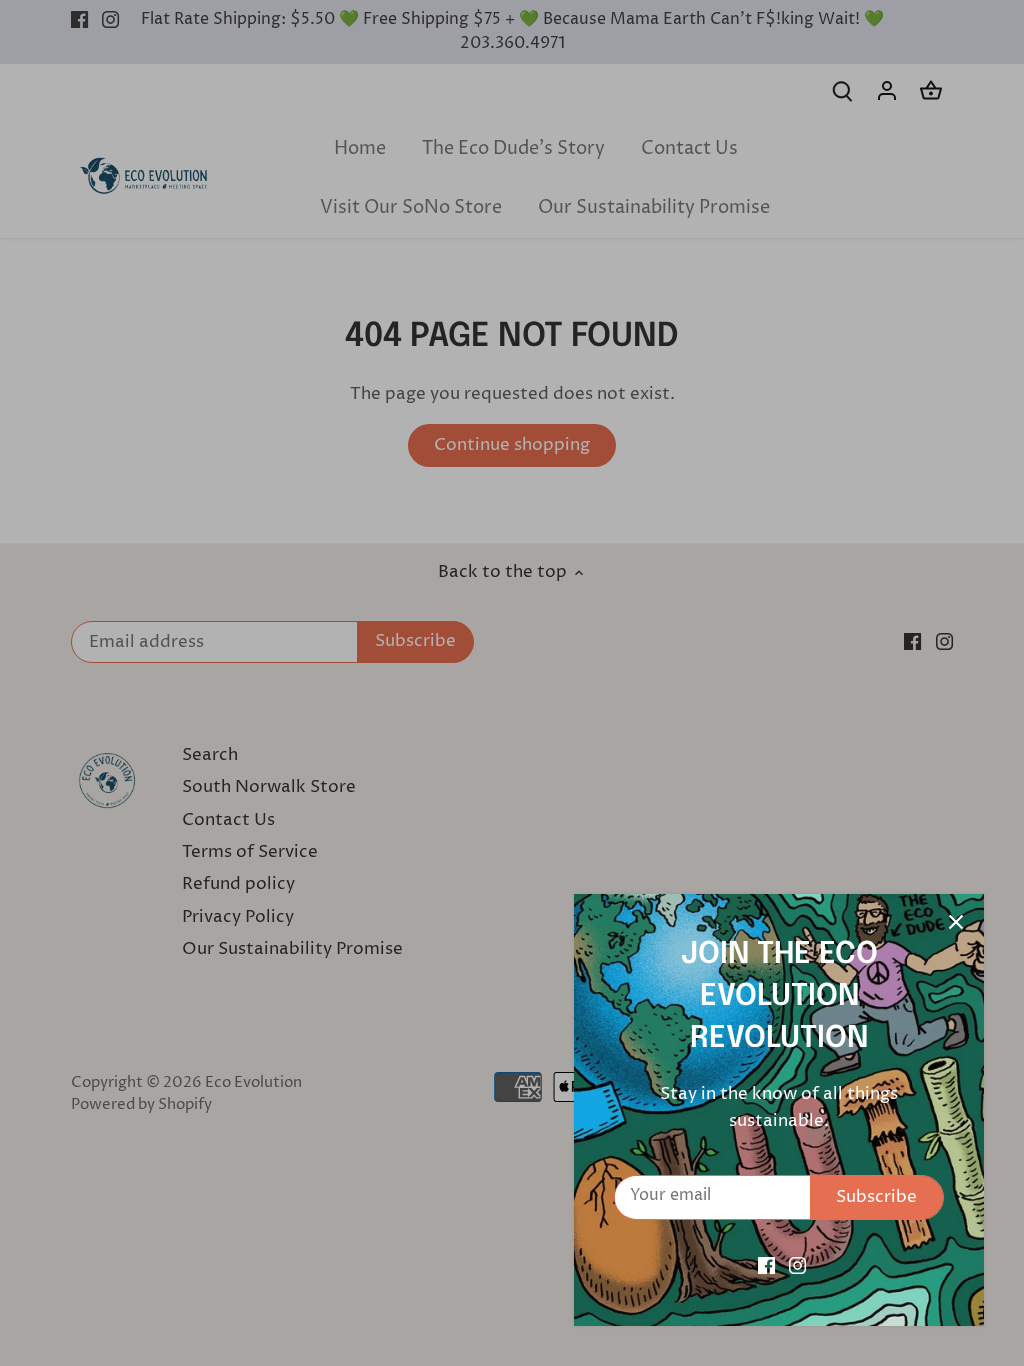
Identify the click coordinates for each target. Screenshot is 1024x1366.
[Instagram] (797, 1266)
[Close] (956, 922)
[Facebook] (766, 1266)
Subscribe (876, 1197)
